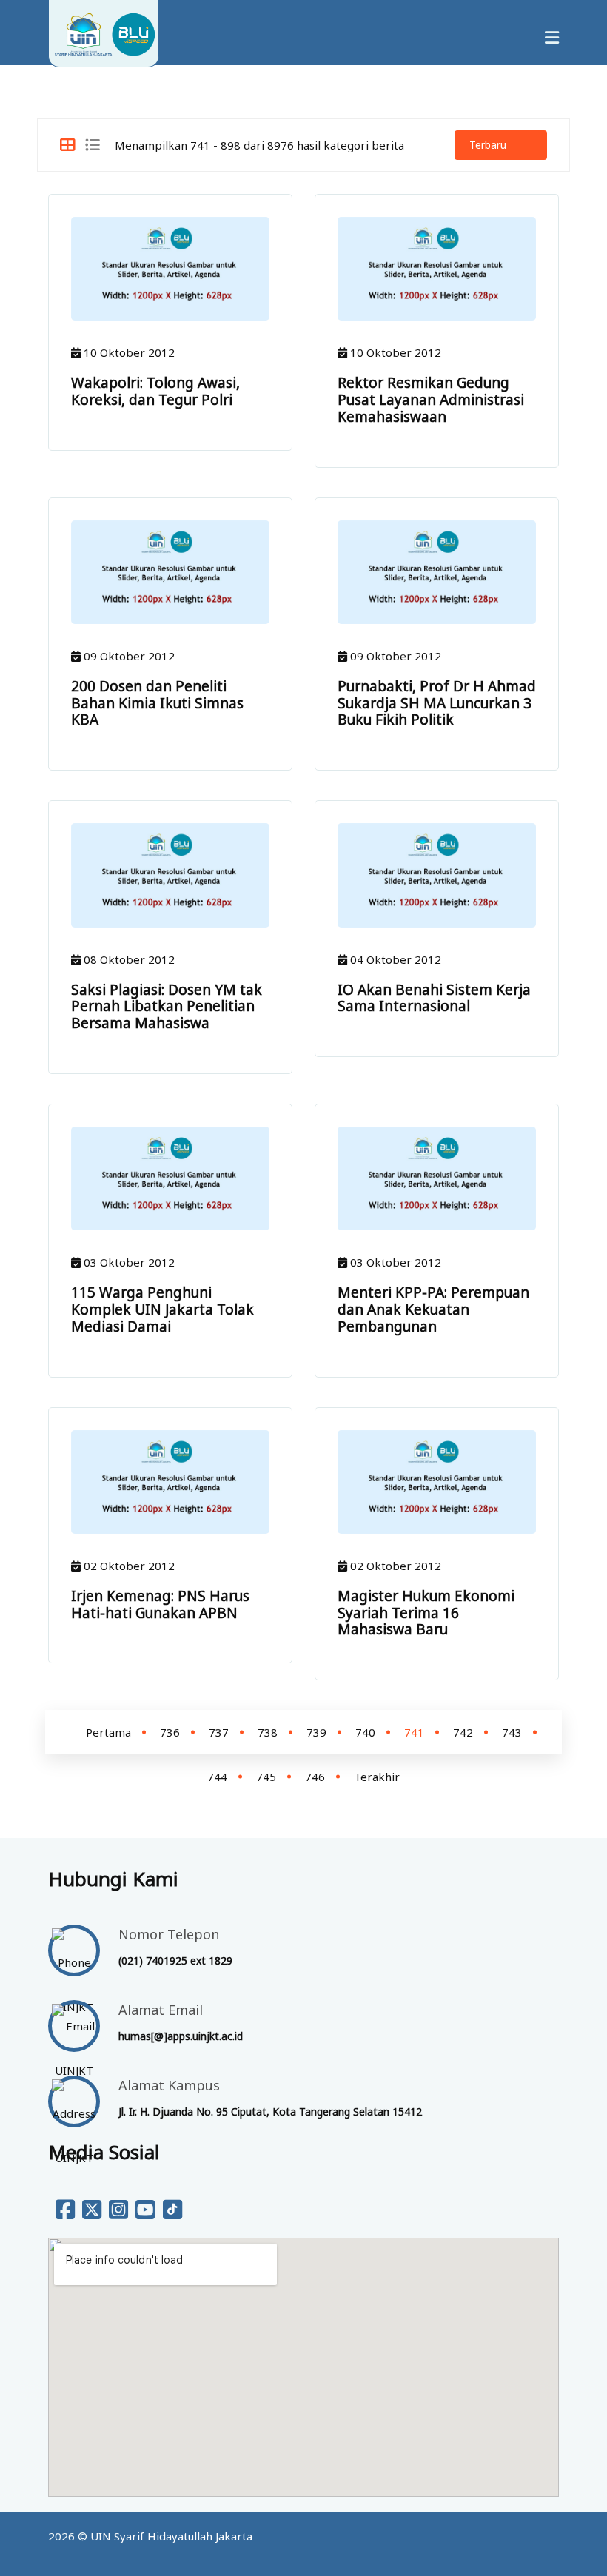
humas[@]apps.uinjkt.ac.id (181, 2036)
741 (414, 1732)
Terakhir (377, 1777)
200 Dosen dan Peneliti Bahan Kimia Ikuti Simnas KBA (157, 703)
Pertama (108, 1732)
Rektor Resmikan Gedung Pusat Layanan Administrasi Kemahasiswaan (431, 400)
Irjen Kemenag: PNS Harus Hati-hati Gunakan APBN (160, 1604)
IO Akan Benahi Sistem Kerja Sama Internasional (434, 998)
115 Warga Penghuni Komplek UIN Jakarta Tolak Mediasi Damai (162, 1309)
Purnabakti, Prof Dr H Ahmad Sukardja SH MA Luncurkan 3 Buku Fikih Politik (437, 703)
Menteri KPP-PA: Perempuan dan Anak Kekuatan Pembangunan (433, 1309)
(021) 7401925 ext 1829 (175, 1960)
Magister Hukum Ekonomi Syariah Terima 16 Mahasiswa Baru (426, 1613)
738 (268, 1732)
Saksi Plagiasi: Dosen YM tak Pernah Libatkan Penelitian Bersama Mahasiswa (167, 1007)
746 (315, 1777)
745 (266, 1777)
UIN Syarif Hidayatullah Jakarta (171, 2536)
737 (219, 1732)
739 (316, 1732)
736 (170, 1732)
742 (463, 1732)
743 (512, 1732)
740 (365, 1732)
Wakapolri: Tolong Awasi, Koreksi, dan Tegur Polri (155, 391)
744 (217, 1777)
